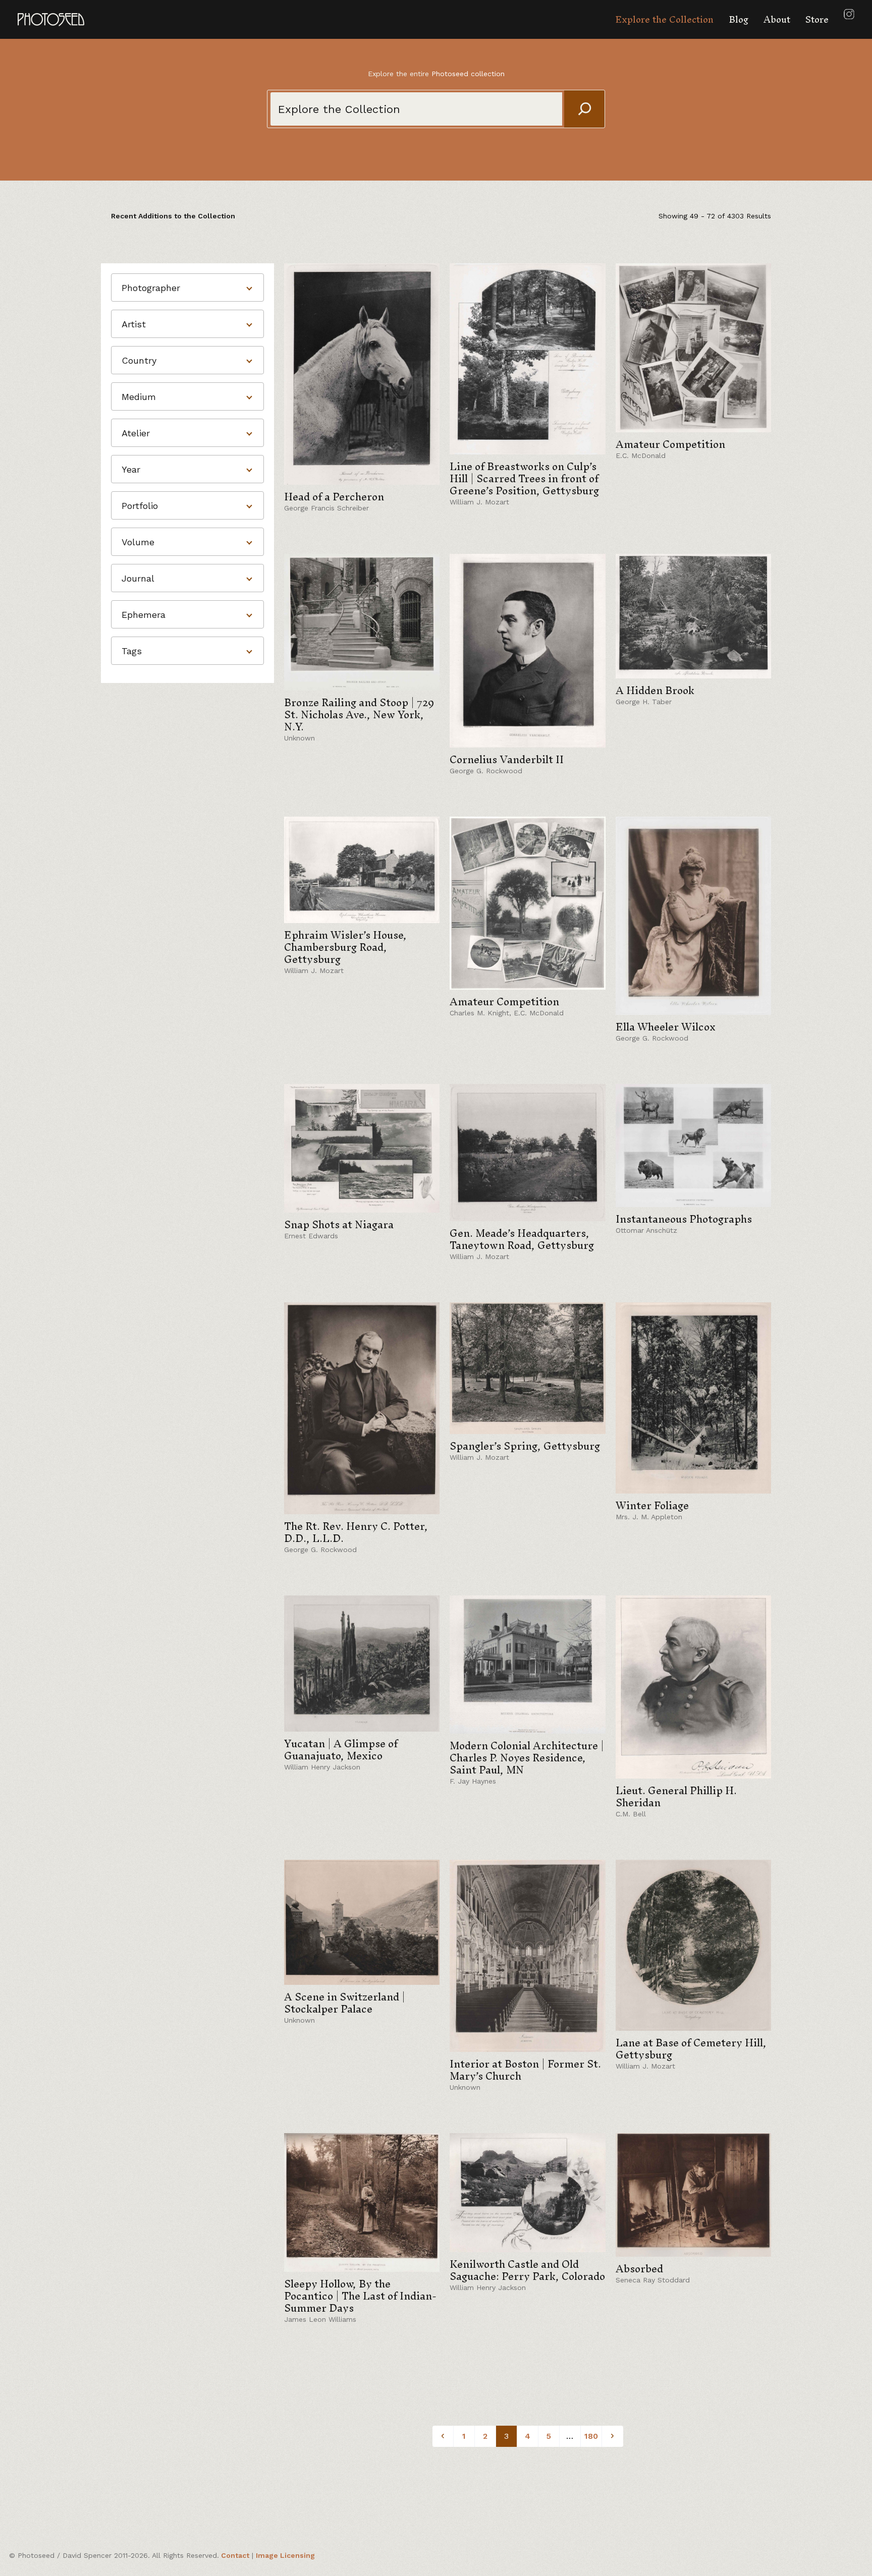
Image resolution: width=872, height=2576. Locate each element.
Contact (235, 2555)
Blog (739, 19)
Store (817, 19)
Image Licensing (285, 2555)
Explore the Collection (664, 19)
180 (591, 2436)
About (777, 19)
